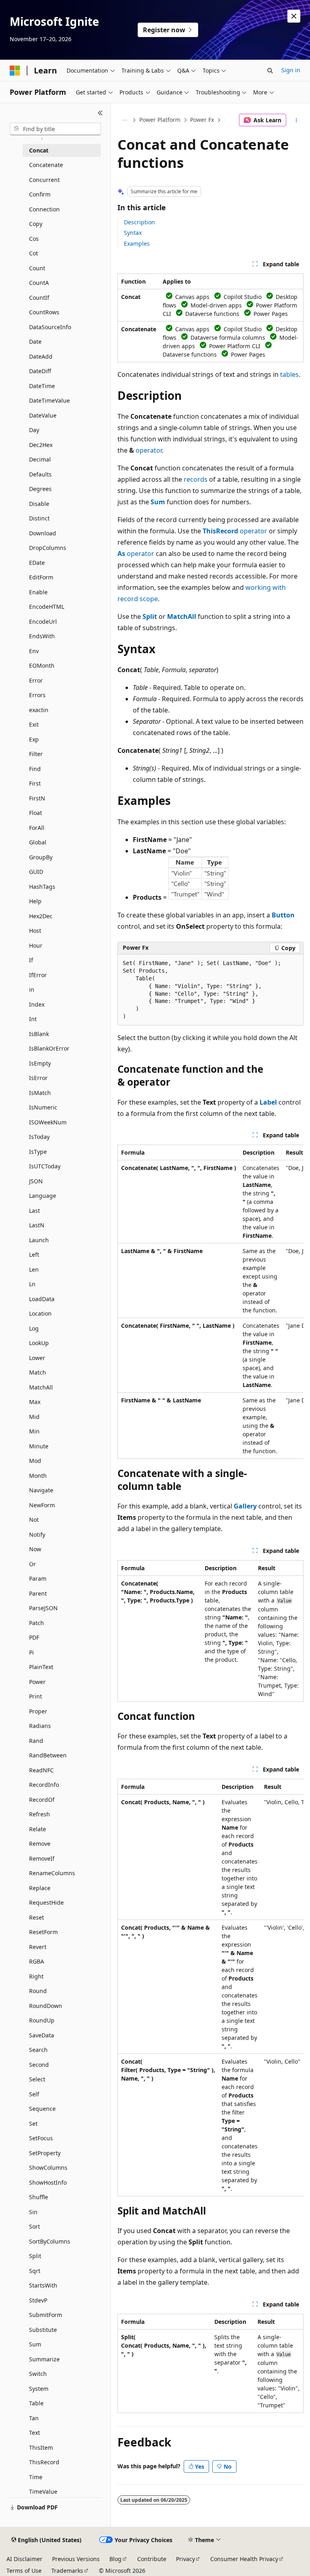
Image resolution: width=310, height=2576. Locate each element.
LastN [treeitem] (37, 1225)
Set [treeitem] (33, 2124)
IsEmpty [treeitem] (40, 1063)
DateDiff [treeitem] (40, 371)
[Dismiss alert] (294, 16)
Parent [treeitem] (38, 1593)
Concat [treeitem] (39, 150)
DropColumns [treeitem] (48, 548)
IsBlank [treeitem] (39, 1034)
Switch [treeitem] (38, 2374)
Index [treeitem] (37, 1004)
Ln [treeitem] (32, 1284)
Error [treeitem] (36, 680)
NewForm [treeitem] (42, 1505)
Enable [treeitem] (38, 592)
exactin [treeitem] (39, 710)
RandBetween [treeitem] (48, 1755)
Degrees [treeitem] (40, 489)
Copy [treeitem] (36, 224)
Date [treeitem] (35, 342)
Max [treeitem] (35, 1402)
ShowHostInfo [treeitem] (48, 2182)
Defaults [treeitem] (40, 474)
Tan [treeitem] (34, 2418)
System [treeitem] (39, 2389)
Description (139, 222)
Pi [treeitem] (31, 1652)
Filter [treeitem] (36, 754)
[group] (211, 1302)
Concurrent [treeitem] (44, 180)
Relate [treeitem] (38, 1829)
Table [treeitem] (36, 2403)
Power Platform (160, 120)
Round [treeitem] (38, 1991)
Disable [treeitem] (39, 504)
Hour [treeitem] (36, 945)
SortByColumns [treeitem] (50, 2241)
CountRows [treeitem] (44, 312)
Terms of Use (24, 2571)
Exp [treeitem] (34, 739)
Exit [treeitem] (34, 724)
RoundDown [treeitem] (46, 2006)
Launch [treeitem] (39, 1240)
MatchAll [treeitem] (41, 1387)
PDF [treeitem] (34, 1637)
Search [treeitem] (38, 2050)
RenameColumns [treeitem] (52, 1873)
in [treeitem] (32, 989)
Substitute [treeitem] (43, 2330)
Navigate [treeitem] (41, 1490)
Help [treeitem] (35, 901)
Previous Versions (76, 2559)
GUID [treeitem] (36, 872)
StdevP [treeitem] (38, 2300)
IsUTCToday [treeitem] (45, 1166)
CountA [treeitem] (39, 283)
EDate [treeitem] (37, 563)
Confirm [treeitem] (40, 194)
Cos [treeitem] (34, 239)
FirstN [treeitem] (37, 798)
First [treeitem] (35, 783)
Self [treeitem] (34, 2094)
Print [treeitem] (36, 1696)
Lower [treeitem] (37, 1358)
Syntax (133, 233)
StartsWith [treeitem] (43, 2285)
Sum (158, 502)
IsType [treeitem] (38, 1152)
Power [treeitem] (37, 1682)
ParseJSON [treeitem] (43, 1608)
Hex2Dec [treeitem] (41, 916)
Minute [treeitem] (39, 1446)
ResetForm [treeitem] (43, 1932)
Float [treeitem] (36, 813)
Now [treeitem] (35, 1549)
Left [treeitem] (34, 1255)
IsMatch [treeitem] (40, 1093)
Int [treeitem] (33, 1019)
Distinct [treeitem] (39, 518)
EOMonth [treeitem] (42, 665)
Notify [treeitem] (37, 1535)
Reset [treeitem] (37, 1917)
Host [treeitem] (35, 931)
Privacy (185, 2559)
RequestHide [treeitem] (46, 1902)
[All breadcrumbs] (125, 120)
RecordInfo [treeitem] (44, 1785)
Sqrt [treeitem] (35, 2271)
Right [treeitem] (36, 1976)
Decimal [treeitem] (40, 459)
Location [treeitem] (40, 1313)
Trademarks (67, 2571)
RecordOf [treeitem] (42, 1800)
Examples (137, 243)
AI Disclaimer (24, 2559)
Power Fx (202, 120)
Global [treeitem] (38, 842)
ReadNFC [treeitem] (41, 1770)
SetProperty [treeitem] (45, 2153)
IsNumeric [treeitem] (43, 1107)
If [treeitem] (31, 960)
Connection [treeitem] (44, 209)
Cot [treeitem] (34, 253)
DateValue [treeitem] (43, 415)
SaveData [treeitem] (42, 2035)
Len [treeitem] (34, 1269)
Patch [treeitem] (37, 1623)
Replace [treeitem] (40, 1888)
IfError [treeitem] (38, 975)
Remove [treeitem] (40, 1844)
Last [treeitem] (35, 1211)
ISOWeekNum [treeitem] (48, 1122)
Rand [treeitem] (36, 1741)
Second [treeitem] (39, 2065)
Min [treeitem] (34, 1431)
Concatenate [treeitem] (46, 165)
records (196, 479)
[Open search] (270, 71)
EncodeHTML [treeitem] (47, 607)
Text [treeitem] (35, 2433)
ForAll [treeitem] (37, 828)
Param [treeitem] (38, 1578)
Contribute (152, 2559)
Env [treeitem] (34, 651)
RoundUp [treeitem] (42, 2020)
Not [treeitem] (34, 1520)
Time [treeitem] (36, 2477)
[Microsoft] (15, 71)
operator (149, 450)
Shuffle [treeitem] (39, 2197)
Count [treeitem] (37, 268)
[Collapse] (100, 113)
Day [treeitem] (34, 430)
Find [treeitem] (35, 769)
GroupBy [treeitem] (41, 857)
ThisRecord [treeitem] (44, 2462)
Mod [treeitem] (35, 1461)
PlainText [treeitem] (41, 1667)
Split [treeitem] (35, 2256)
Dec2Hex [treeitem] (41, 445)
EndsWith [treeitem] (42, 636)
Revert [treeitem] (38, 1947)
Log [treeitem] (34, 1328)
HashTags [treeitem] (42, 887)
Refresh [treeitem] (40, 1814)
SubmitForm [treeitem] (46, 2315)
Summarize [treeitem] (44, 2359)
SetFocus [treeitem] (41, 2138)
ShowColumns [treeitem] (48, 2168)
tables (289, 374)
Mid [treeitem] (34, 1417)
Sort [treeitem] (35, 2226)
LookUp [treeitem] (39, 1343)
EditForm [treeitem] (41, 577)
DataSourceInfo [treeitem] (50, 327)
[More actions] (296, 120)
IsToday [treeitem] (39, 1137)
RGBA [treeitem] (37, 1961)
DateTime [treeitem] (42, 386)
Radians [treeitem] (40, 1726)
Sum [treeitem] (35, 2344)
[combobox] (55, 129)
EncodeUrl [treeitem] (43, 622)
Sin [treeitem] (33, 2212)
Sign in (291, 70)
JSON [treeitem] (36, 1181)
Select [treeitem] (37, 2079)
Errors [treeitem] (37, 695)
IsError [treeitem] (38, 1078)
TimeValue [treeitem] (43, 2491)
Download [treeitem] (43, 533)
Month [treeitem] (38, 1476)
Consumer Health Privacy (244, 2559)
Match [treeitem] (38, 1372)
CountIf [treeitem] (39, 298)
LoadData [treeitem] (42, 1299)
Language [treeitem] (43, 1196)
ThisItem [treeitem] (41, 2448)
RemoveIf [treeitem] (42, 1858)
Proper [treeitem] (38, 1711)
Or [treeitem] (32, 1564)
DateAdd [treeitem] (41, 356)
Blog (115, 2559)
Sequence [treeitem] (42, 2109)
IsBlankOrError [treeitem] (49, 1048)
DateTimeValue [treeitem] (49, 400)
